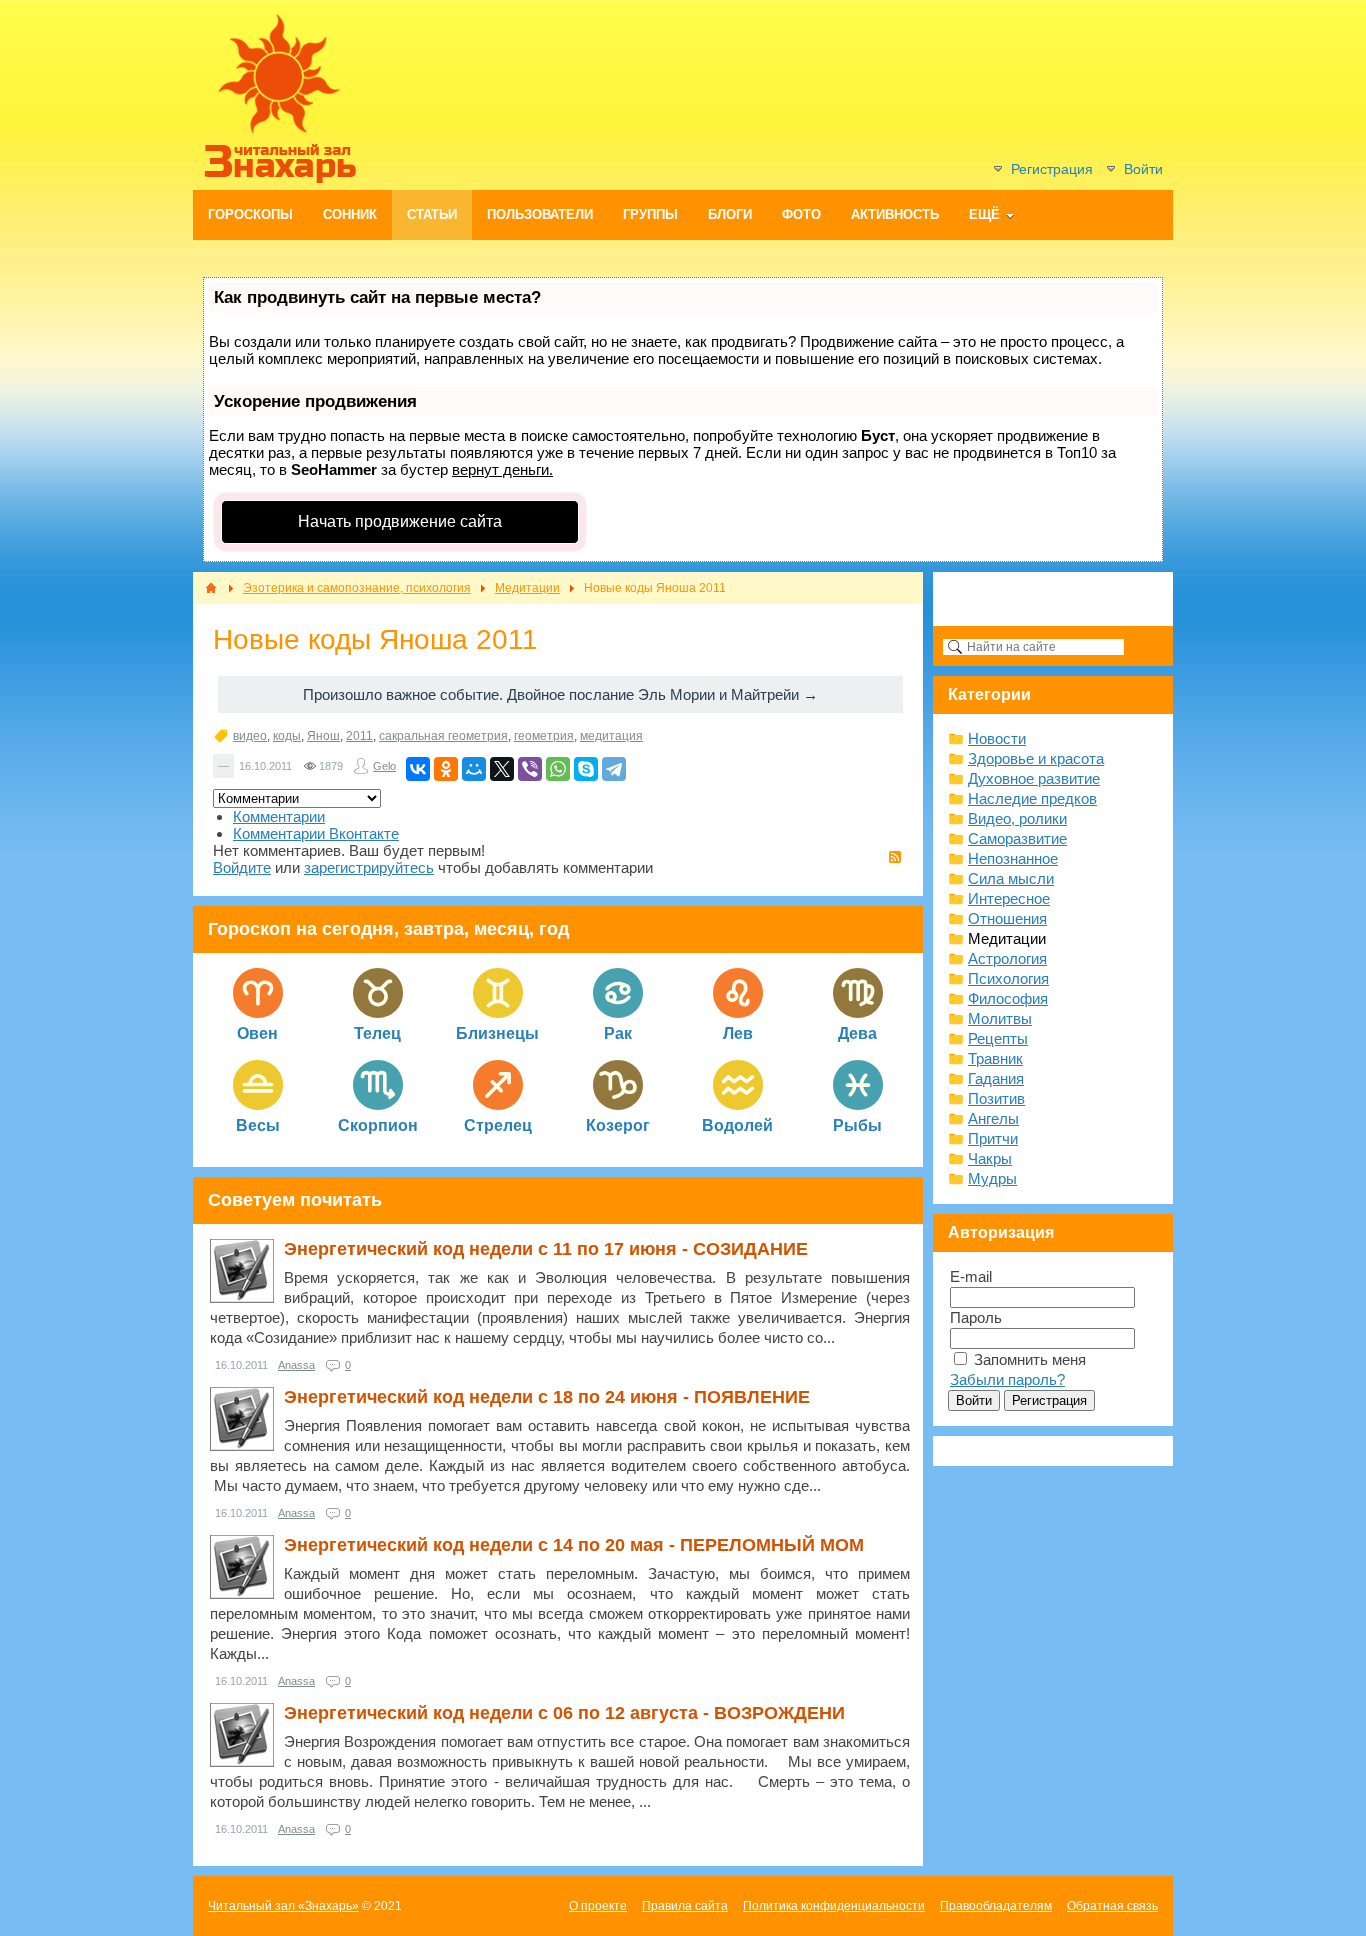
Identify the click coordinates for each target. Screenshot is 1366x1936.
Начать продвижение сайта (400, 521)
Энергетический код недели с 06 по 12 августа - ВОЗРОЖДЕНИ (564, 1713)
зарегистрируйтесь (369, 867)
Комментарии (279, 816)
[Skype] (586, 769)
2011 (359, 736)
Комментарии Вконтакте (316, 833)
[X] (502, 769)
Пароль (976, 1317)
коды (287, 736)
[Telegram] (614, 769)
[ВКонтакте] (418, 769)
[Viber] (530, 769)
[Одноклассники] (446, 769)
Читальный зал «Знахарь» (283, 1906)
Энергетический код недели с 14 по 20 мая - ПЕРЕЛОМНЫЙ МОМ (574, 1545)
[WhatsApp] (558, 769)
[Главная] (211, 588)
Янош (323, 736)
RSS (895, 857)
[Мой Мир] (474, 769)
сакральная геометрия (443, 736)
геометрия (544, 736)
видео (250, 736)
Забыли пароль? (1007, 1379)
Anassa (296, 1365)
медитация (611, 736)
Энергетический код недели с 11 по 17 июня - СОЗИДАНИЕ (546, 1249)
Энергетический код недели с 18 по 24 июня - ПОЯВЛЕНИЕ (547, 1397)
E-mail (971, 1276)
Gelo (384, 766)
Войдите (242, 867)
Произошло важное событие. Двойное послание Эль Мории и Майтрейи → (560, 694)
